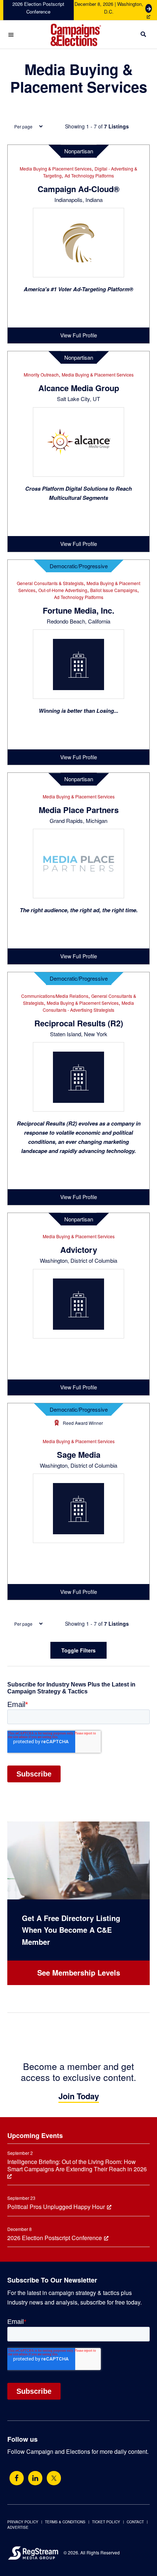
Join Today (79, 2096)
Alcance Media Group (79, 388)
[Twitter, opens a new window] (54, 2478)
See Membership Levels (79, 1972)
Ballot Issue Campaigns (114, 590)
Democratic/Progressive (79, 566)
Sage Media (79, 1454)
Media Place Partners (79, 810)
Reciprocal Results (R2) (79, 1023)
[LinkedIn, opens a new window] (35, 2478)
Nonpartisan (79, 151)
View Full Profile (79, 335)
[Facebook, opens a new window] (17, 2478)
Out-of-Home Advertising (63, 590)
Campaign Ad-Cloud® (78, 189)
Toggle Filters (78, 1650)
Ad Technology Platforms (89, 175)
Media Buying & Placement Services (56, 169)
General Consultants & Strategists (50, 583)
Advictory (79, 1250)
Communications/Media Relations (55, 996)
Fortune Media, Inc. (78, 610)
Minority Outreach (41, 375)
